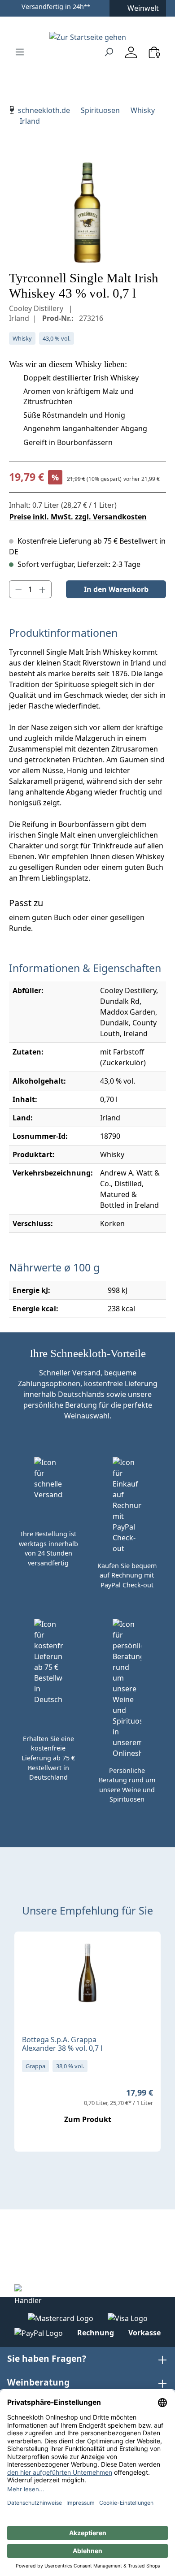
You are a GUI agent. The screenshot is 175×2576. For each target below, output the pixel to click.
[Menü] (20, 52)
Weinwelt (143, 8)
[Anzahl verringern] (18, 589)
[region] (87, 213)
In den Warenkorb (116, 589)
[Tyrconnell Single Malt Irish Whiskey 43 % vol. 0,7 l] (87, 213)
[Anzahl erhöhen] (43, 589)
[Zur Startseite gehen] (87, 37)
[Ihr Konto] (131, 52)
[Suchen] (109, 52)
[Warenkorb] (154, 52)
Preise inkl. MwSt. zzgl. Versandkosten (78, 517)
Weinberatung (38, 2382)
